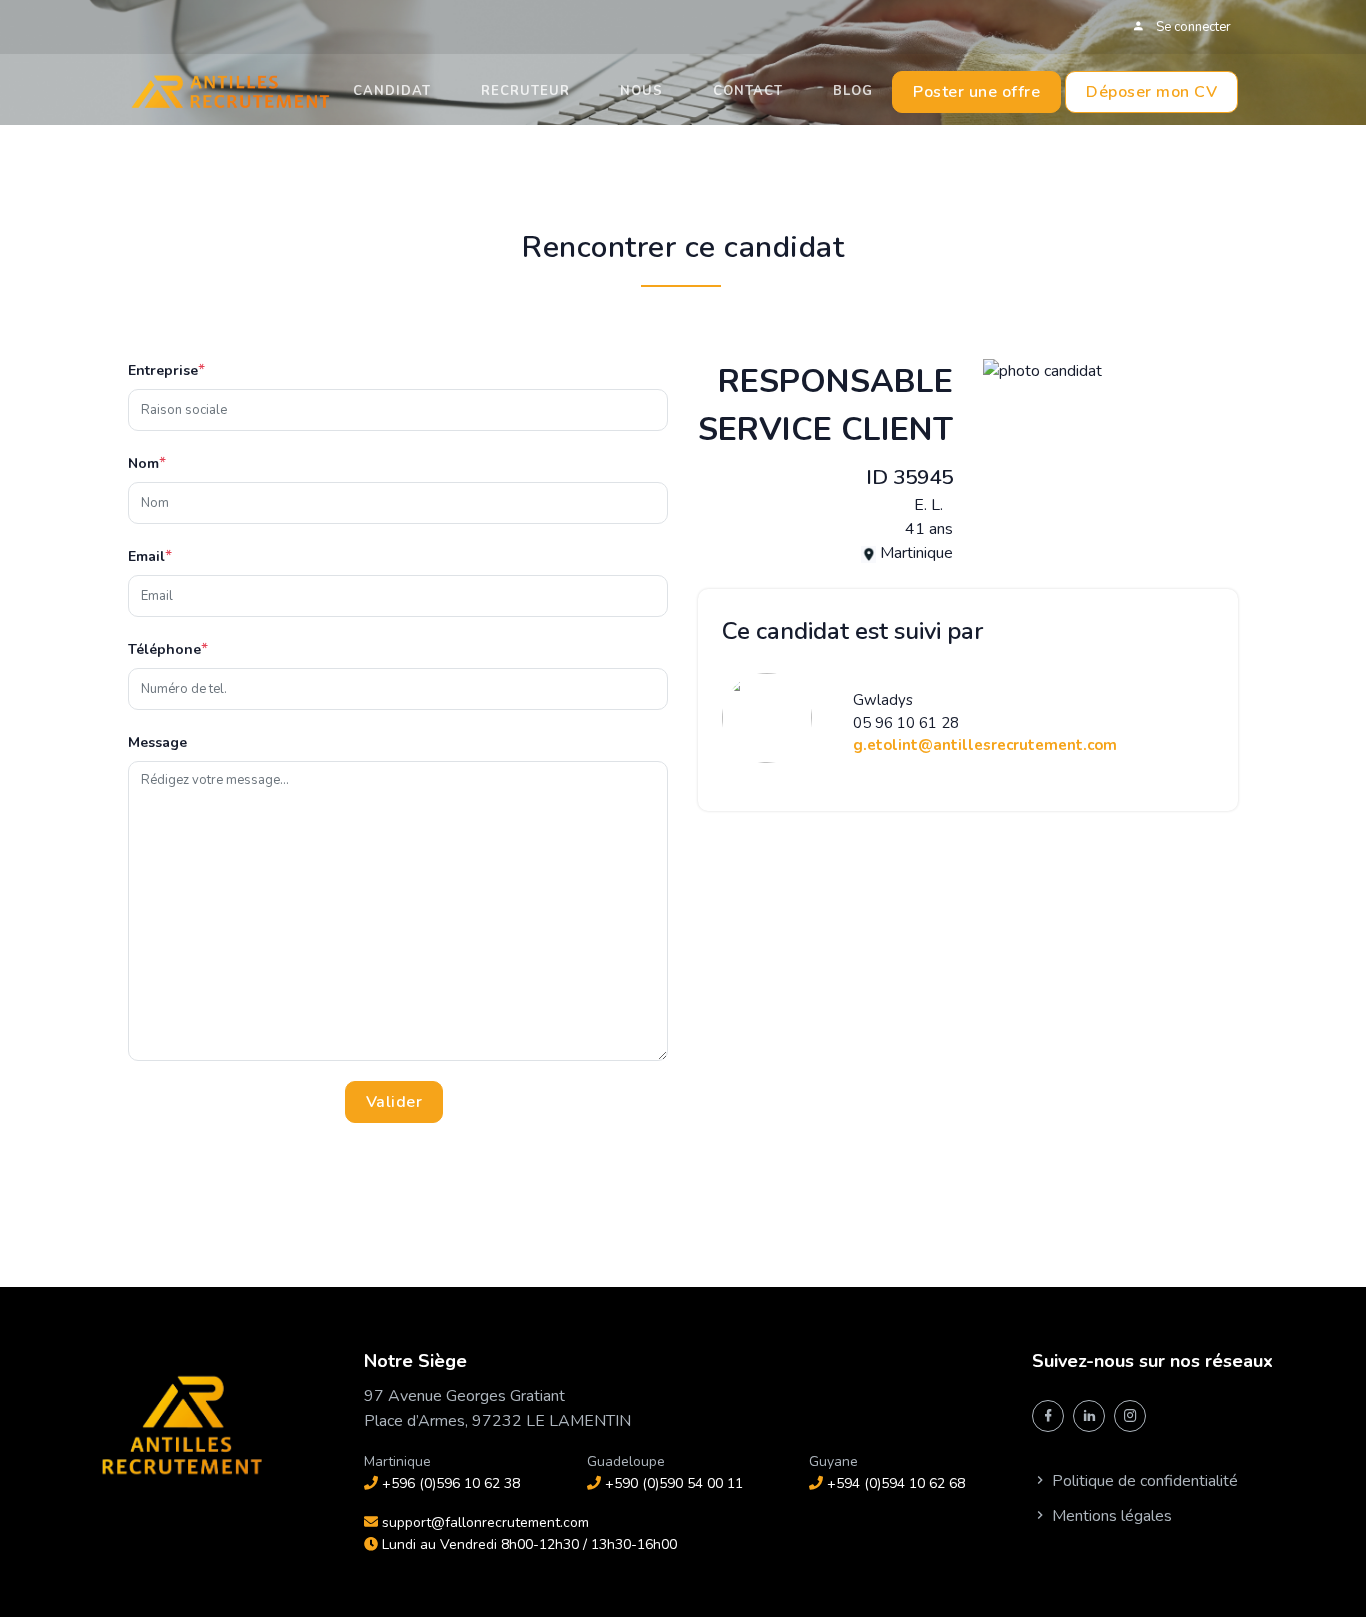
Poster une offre (976, 92)
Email (146, 556)
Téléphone (164, 649)
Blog (853, 91)
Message (157, 742)
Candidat (392, 91)
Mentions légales (1110, 1516)
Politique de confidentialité (1143, 1481)
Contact (748, 91)
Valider (394, 1102)
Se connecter (1192, 27)
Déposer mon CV (1151, 92)
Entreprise (163, 370)
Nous (641, 91)
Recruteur (525, 91)
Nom (143, 463)
